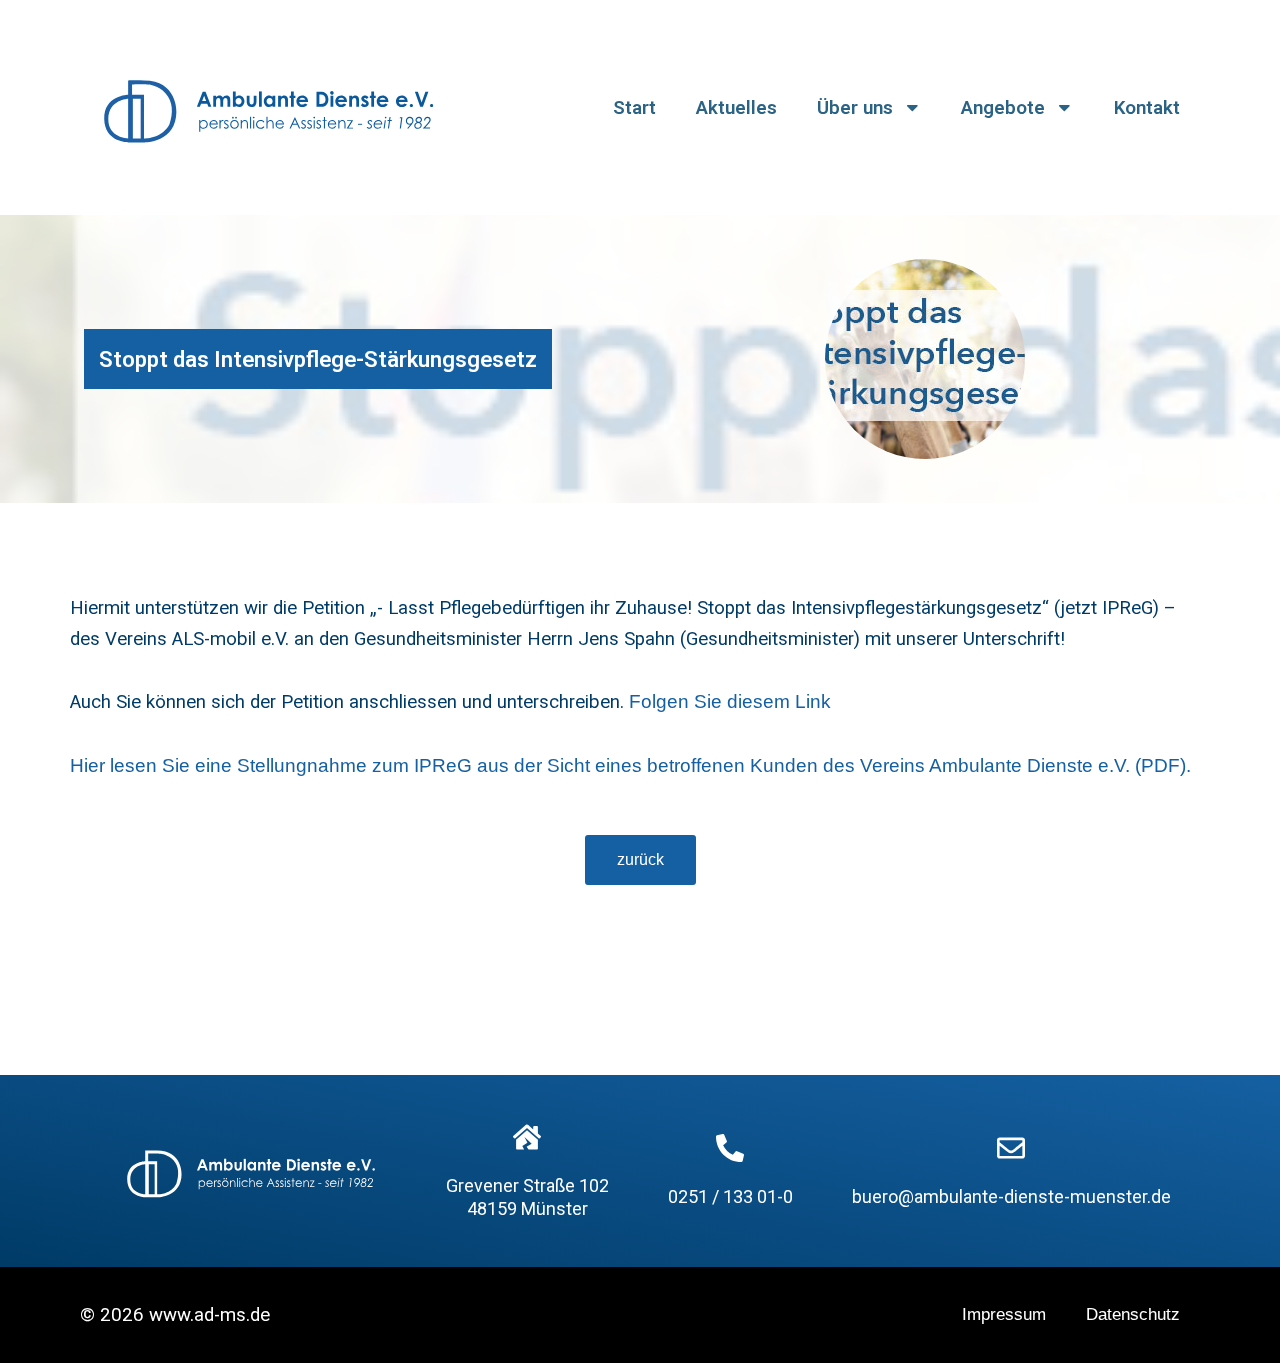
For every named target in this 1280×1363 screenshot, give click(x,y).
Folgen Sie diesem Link (730, 701)
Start (634, 108)
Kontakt (1147, 108)
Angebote (1003, 108)
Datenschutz (1133, 1314)
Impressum (1004, 1314)
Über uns (855, 108)
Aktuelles (736, 108)
